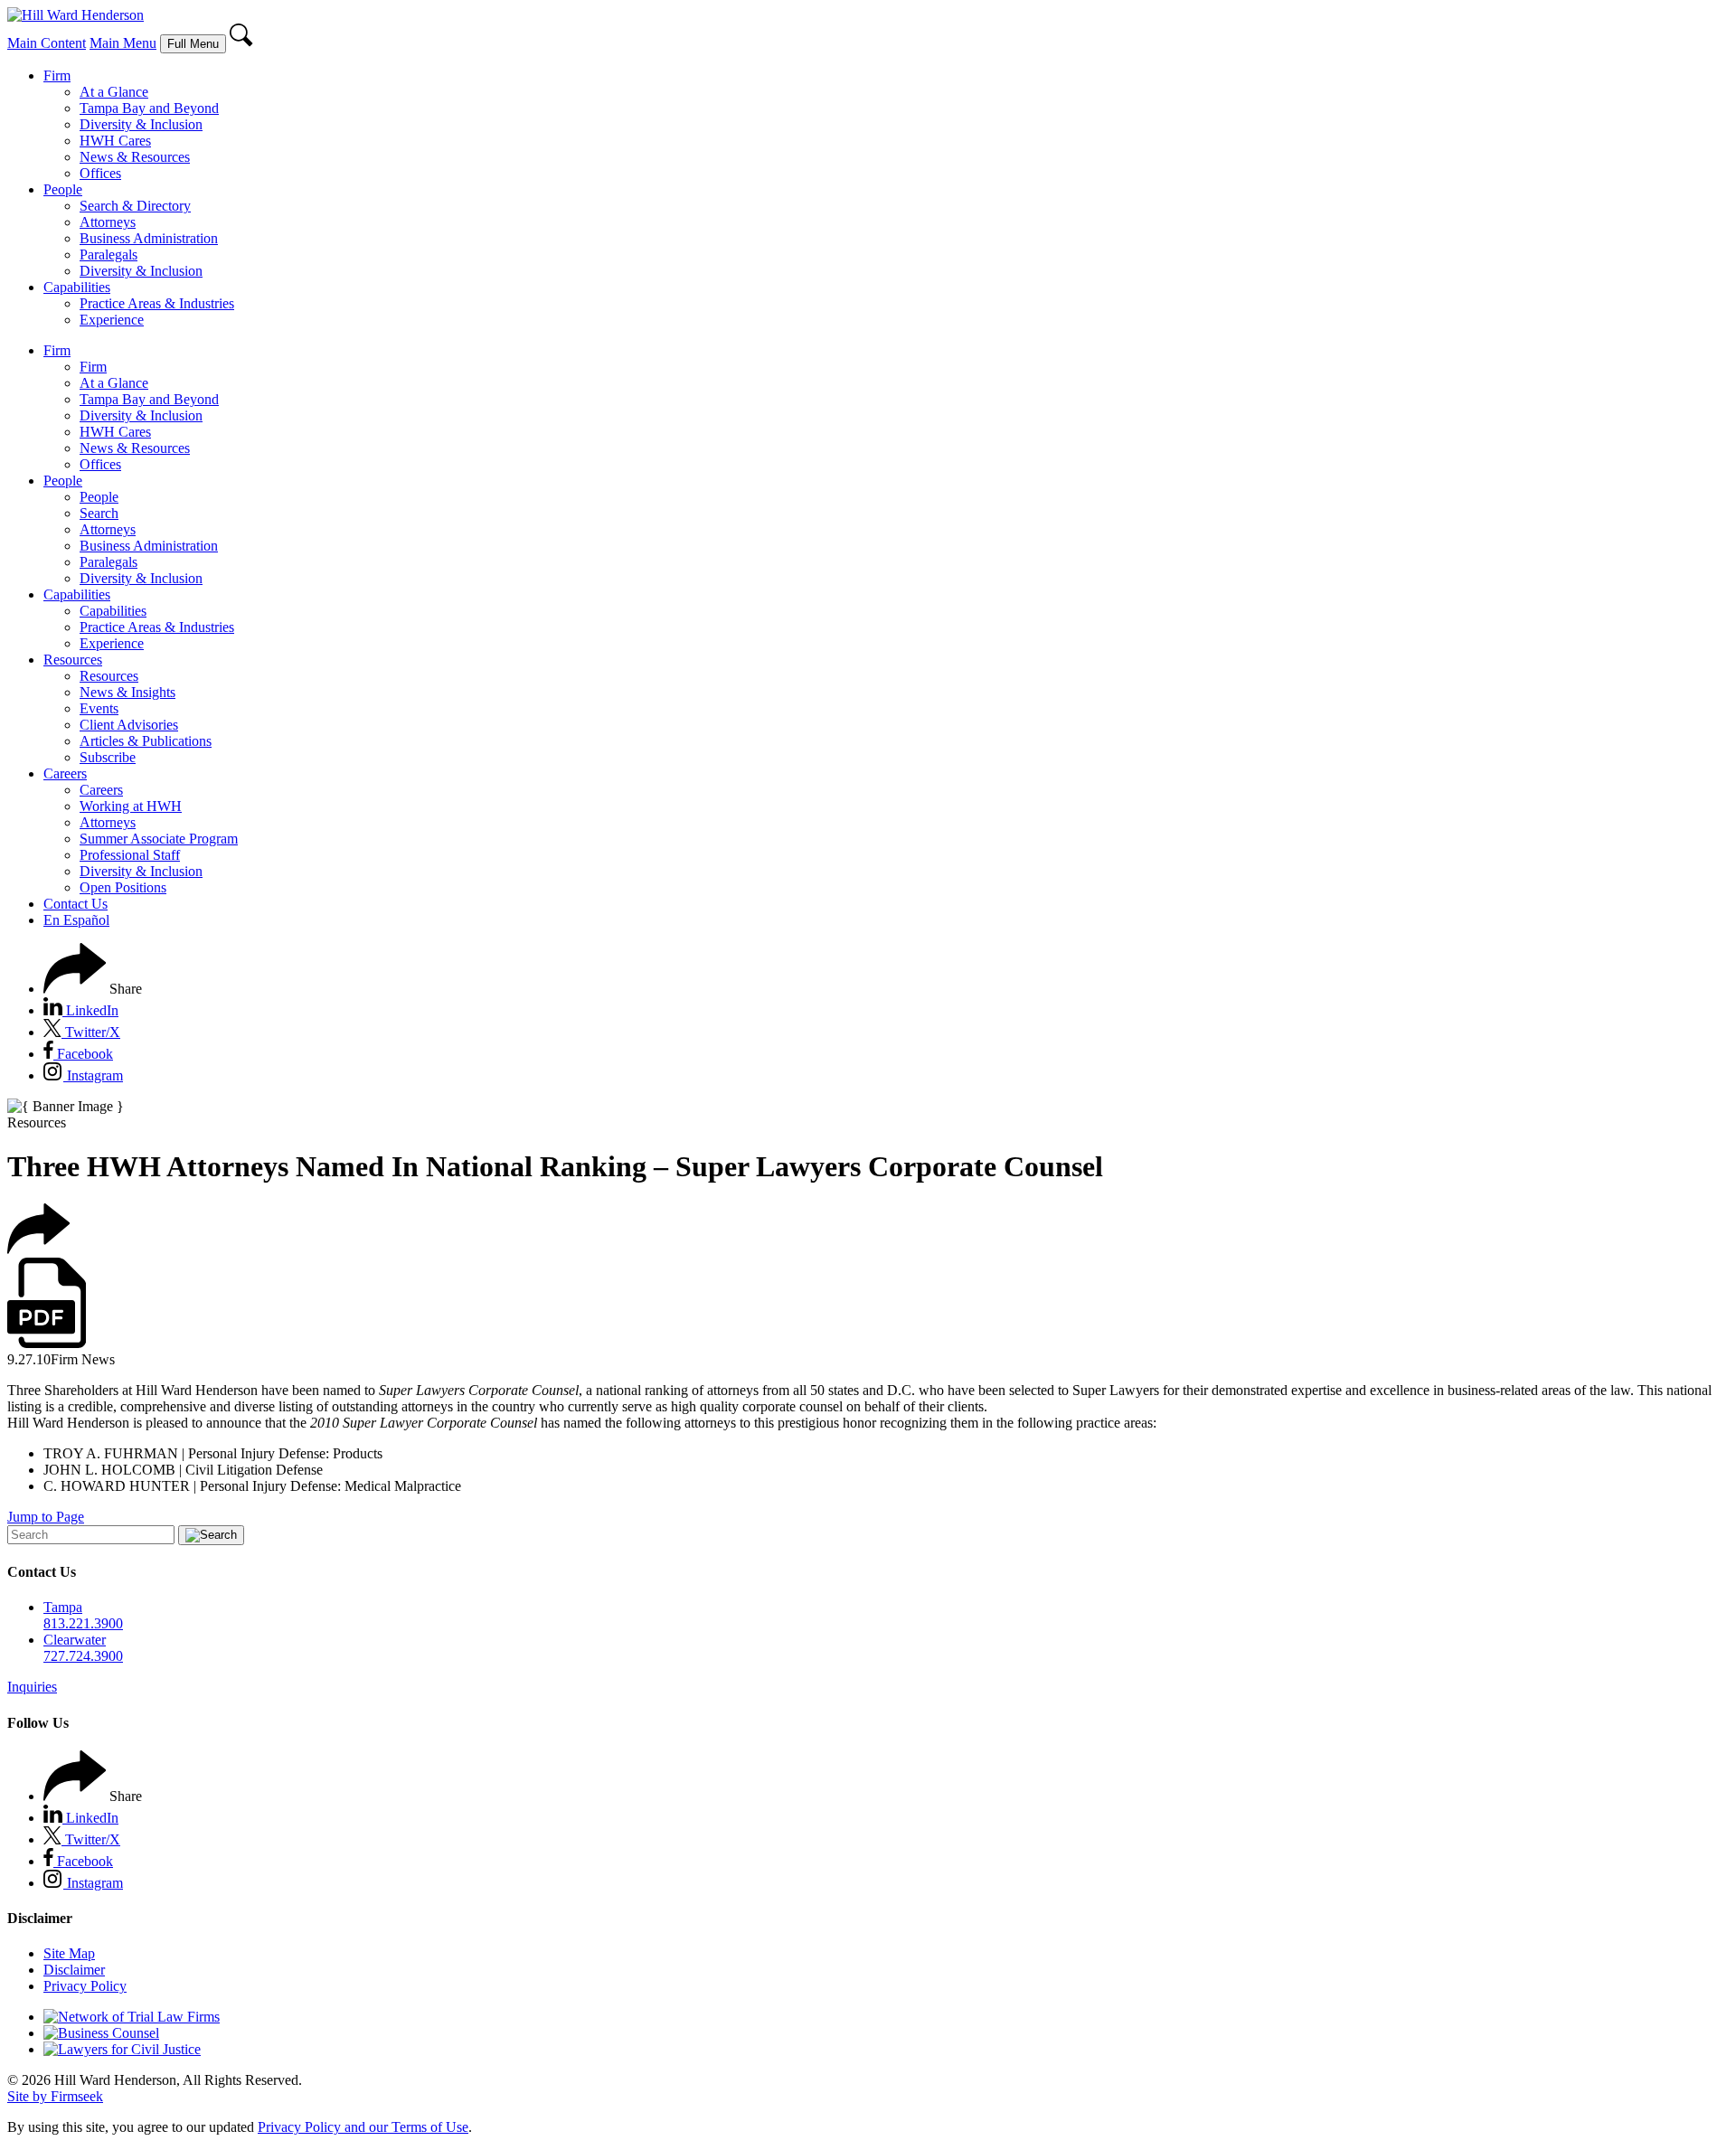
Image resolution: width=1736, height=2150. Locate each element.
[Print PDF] (47, 1343)
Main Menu (123, 43)
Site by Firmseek (55, 2096)
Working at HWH (131, 806)
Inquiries (32, 1687)
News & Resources (135, 157)
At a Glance (114, 92)
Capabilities (77, 287)
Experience (112, 320)
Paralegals (108, 255)
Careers (65, 773)
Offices (100, 173)
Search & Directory (135, 206)
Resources (73, 660)
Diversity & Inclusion (141, 124)
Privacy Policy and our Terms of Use (363, 2127)
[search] (242, 43)
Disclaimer (74, 1970)
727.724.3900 (83, 1656)
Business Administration (149, 238)
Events (99, 708)
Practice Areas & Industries (157, 303)
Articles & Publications (146, 741)
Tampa (63, 1607)
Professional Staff (130, 855)
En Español (76, 920)
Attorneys (108, 222)
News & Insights (127, 692)
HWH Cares (115, 141)
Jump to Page (46, 1517)
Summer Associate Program (159, 839)
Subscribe (108, 757)
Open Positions (123, 887)
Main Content (47, 43)
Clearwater (75, 1640)
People (63, 189)
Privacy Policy (85, 1986)
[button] (93, 989)
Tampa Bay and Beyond (149, 108)
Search (99, 513)
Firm (57, 75)
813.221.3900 (83, 1623)
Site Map (69, 1953)
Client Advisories (129, 725)
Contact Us (75, 904)
